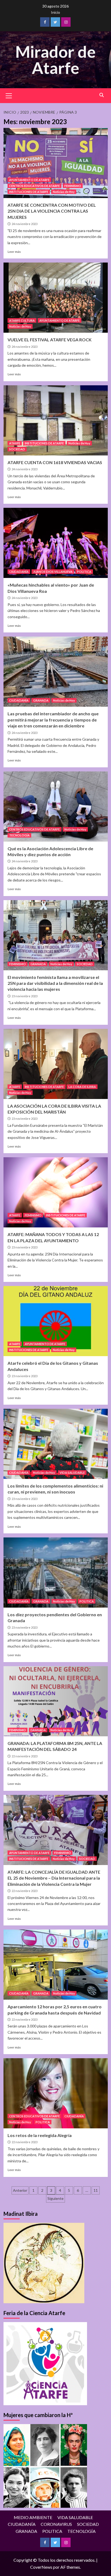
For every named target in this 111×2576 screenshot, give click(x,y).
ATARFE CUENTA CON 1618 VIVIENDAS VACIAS (55, 462)
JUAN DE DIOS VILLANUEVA (53, 572)
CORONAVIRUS (56, 2524)
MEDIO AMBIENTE (33, 2517)
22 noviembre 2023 (25, 1756)
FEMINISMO (73, 186)
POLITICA (84, 572)
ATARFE (15, 443)
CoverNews (41, 2567)
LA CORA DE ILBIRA (82, 1087)
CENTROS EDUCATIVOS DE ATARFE (34, 186)
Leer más (14, 252)
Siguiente (55, 2198)
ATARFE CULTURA (22, 320)
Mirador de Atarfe (55, 60)
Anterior (20, 2190)
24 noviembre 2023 (25, 224)
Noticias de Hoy (64, 192)
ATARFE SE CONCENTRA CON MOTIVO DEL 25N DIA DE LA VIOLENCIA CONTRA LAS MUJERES (52, 211)
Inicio (55, 12)
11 (96, 2190)
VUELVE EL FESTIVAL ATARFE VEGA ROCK (50, 340)
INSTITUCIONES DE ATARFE (29, 192)
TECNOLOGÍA (19, 835)
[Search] (102, 95)
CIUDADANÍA (19, 572)
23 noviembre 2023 (25, 996)
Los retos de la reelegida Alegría (40, 2135)
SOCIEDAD (17, 449)
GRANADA (41, 700)
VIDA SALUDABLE (72, 1473)
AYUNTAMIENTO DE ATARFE (29, 180)
